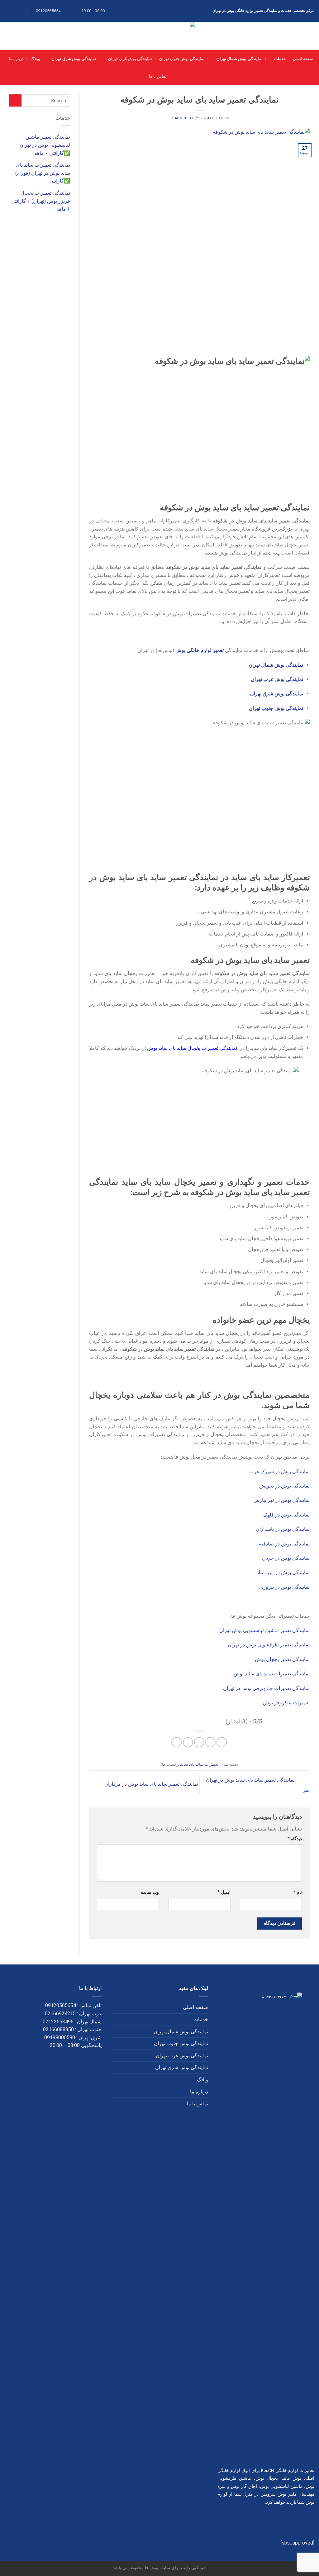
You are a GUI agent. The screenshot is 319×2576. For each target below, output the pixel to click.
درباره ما (16, 59)
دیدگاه (295, 1839)
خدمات (280, 59)
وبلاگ (35, 59)
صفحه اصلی (303, 59)
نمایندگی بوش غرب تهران (130, 59)
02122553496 (58, 2022)
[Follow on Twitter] (14, 11)
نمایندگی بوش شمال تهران (239, 59)
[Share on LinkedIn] (176, 1742)
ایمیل (224, 1892)
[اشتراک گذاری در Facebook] (222, 1742)
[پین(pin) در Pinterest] (188, 1742)
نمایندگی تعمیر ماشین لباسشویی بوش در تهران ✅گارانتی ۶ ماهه (45, 145)
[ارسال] (15, 100)
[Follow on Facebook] (26, 11)
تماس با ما (158, 76)
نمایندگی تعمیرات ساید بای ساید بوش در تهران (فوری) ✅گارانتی (43, 173)
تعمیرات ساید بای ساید (199, 1764)
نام (298, 1892)
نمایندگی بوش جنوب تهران (182, 59)
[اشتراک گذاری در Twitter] (210, 1742)
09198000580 (60, 2038)
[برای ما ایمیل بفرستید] (8, 11)
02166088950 (58, 2029)
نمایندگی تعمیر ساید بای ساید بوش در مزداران (151, 1784)
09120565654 (61, 2005)
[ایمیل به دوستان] (199, 1742)
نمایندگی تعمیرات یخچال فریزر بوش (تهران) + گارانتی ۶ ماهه (41, 201)
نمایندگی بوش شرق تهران (74, 59)
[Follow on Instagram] (20, 11)
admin (180, 118)
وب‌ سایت (150, 1892)
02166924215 (60, 2014)
